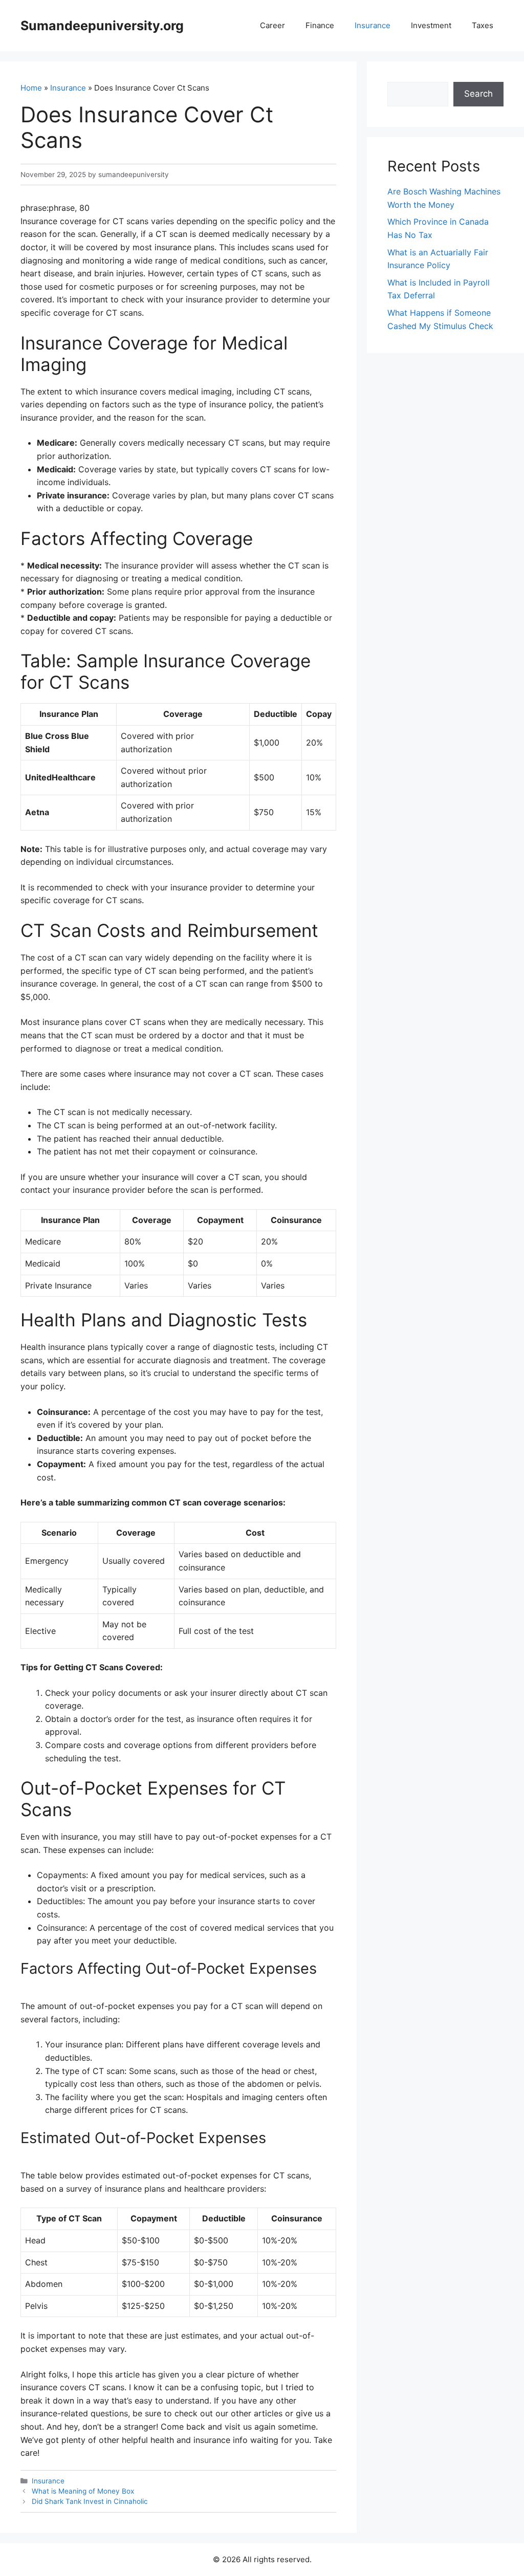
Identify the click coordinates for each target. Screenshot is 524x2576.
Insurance (373, 25)
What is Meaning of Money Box (83, 2491)
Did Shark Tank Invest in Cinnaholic (90, 2501)
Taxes (483, 25)
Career (272, 25)
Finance (320, 25)
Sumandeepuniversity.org (102, 26)
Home (31, 88)
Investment (431, 25)
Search (478, 94)
